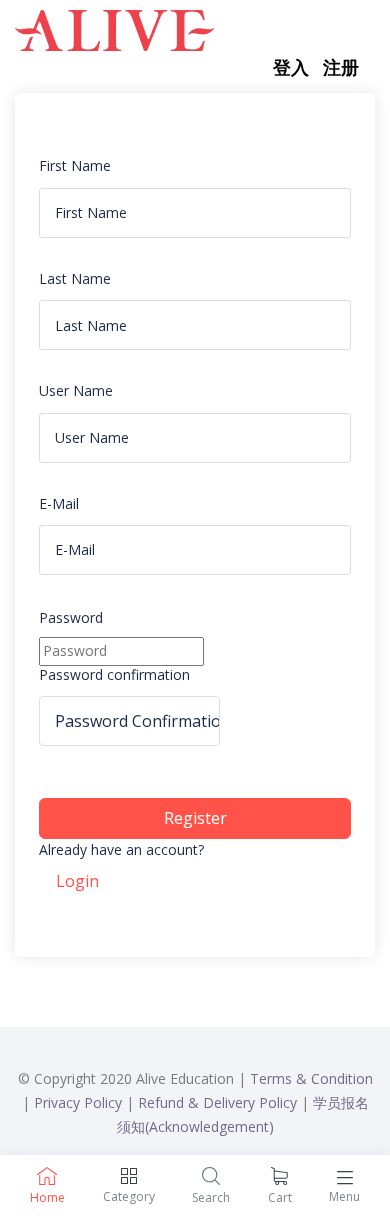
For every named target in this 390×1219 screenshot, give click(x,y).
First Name (75, 165)
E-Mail (59, 503)
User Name (76, 390)
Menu (344, 1196)
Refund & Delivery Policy (217, 1102)
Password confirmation (114, 674)
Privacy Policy (78, 1102)
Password (71, 617)
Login (77, 881)
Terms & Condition (311, 1078)
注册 (341, 67)
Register (195, 818)
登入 (291, 67)
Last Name (75, 278)
